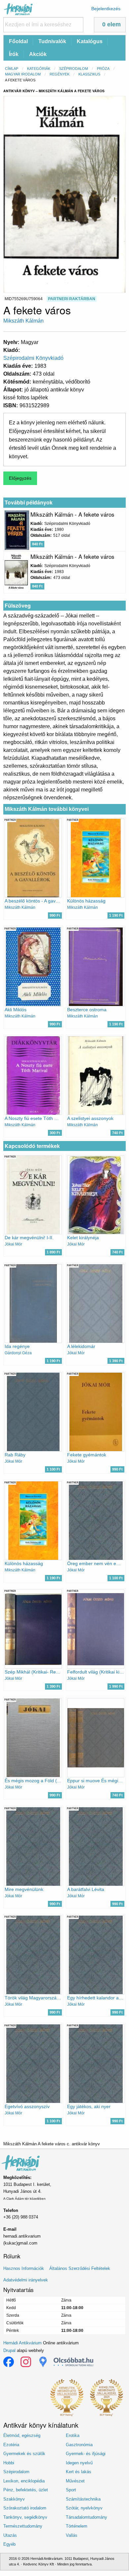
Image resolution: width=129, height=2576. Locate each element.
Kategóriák (39, 69)
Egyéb (9, 2544)
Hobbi (9, 2463)
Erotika (73, 2435)
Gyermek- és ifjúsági (86, 2454)
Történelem (77, 2526)
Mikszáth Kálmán (23, 321)
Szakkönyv (14, 2499)
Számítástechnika (83, 2499)
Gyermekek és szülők (24, 2454)
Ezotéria (11, 2445)
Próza (103, 69)
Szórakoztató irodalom (25, 2508)
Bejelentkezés (106, 9)
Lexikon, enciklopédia (24, 2481)
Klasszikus (89, 74)
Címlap (12, 69)
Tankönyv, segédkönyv (25, 2517)
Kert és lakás (79, 2472)
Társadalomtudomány (86, 2517)
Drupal (9, 2350)
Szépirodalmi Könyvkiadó (33, 358)
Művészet (75, 2481)
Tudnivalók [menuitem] (52, 41)
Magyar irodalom (23, 74)
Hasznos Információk (24, 2268)
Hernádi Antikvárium (22, 2343)
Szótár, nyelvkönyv (84, 2508)
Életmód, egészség (22, 2435)
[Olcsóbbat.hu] (73, 2362)
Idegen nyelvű (79, 2463)
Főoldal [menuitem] (18, 41)
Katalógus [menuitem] (90, 41)
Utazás (10, 2535)
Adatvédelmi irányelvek (26, 2280)
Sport (71, 2490)
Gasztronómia (79, 2445)
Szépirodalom (74, 69)
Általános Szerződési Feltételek (80, 2268)
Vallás (72, 2535)
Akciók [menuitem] (38, 54)
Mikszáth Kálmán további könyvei (47, 809)
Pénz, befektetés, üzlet (26, 2490)
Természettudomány (23, 2526)
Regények (60, 74)
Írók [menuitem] (14, 54)
